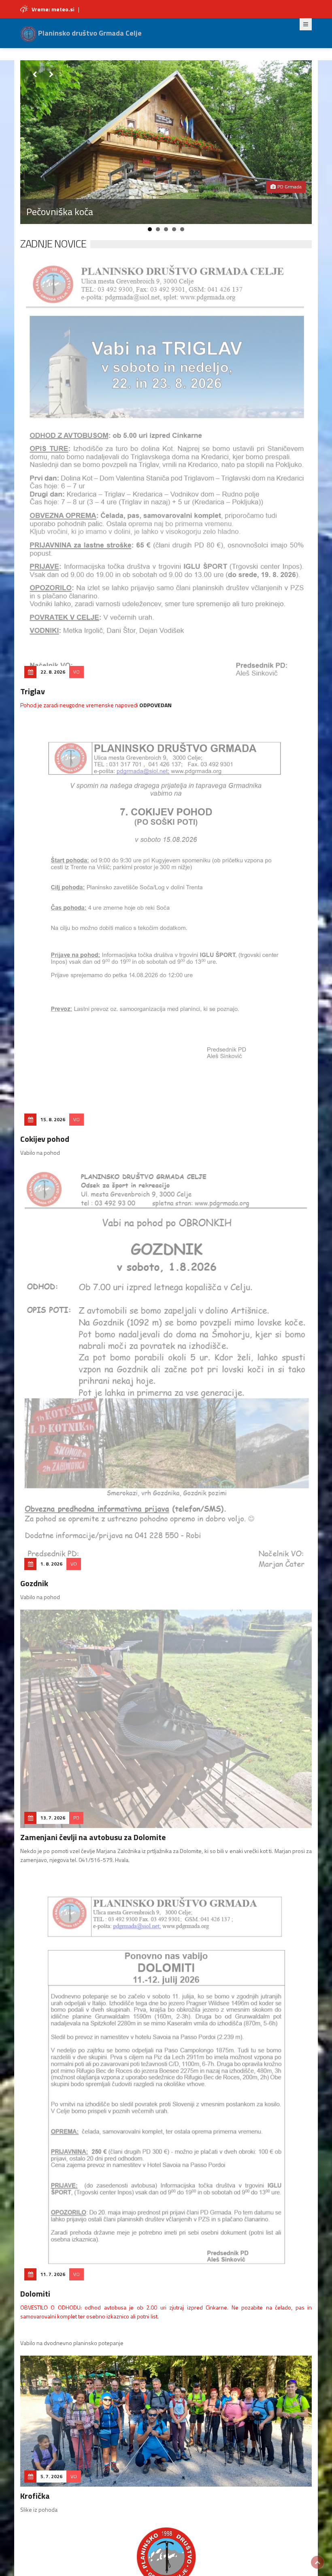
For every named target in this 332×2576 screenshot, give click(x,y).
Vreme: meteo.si (53, 9)
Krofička (35, 2496)
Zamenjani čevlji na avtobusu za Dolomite (93, 1837)
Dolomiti (35, 2294)
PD (76, 1818)
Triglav (33, 691)
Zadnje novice (53, 244)
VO (77, 672)
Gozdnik (34, 1583)
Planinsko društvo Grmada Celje (89, 33)
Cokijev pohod (45, 1139)
